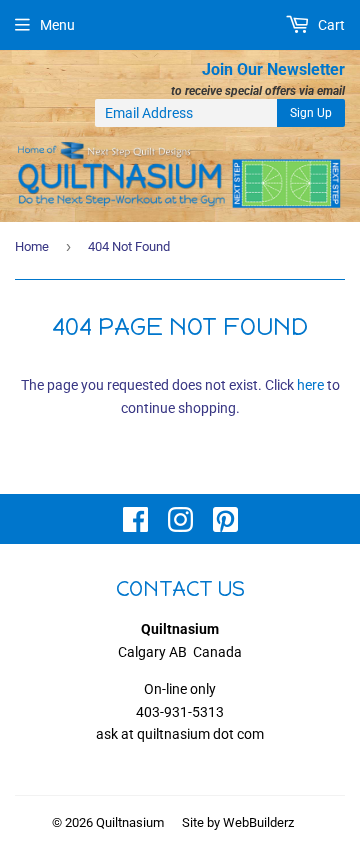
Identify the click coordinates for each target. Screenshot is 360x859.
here (310, 385)
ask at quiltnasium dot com (180, 734)
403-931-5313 (180, 712)
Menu (57, 25)
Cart (330, 25)
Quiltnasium (130, 822)
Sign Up (311, 113)
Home (32, 246)
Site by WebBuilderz (238, 822)
